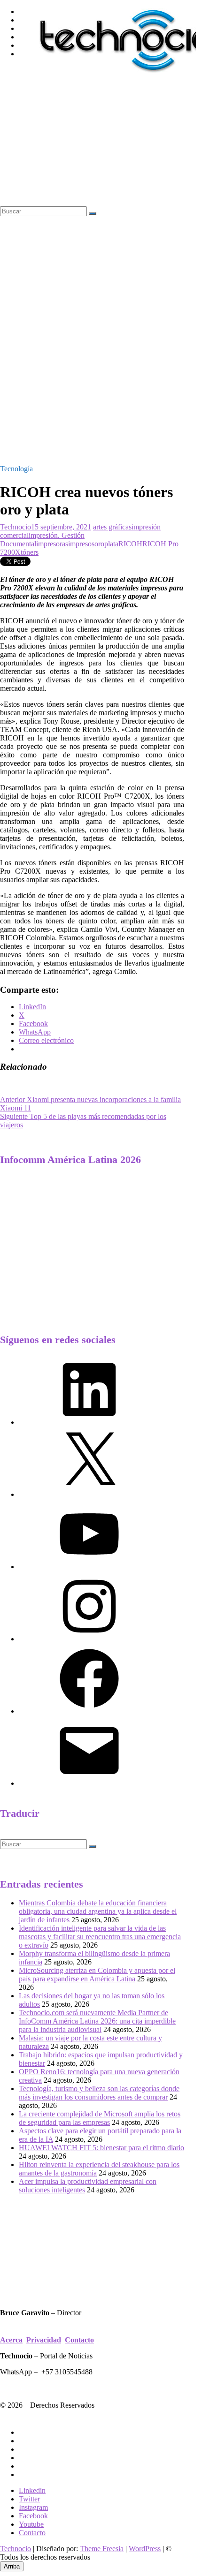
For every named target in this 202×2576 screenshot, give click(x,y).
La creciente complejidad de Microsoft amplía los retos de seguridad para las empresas (100, 2118)
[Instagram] (89, 1639)
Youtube (31, 2524)
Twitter (29, 2499)
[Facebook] (89, 1711)
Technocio (16, 527)
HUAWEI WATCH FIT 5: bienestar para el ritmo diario (101, 2148)
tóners (30, 552)
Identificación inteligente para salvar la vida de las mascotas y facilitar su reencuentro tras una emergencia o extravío (100, 1937)
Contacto (79, 2340)
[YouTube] (89, 1567)
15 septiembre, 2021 (61, 527)
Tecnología (16, 469)
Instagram (33, 2507)
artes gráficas (112, 527)
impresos (81, 544)
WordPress (145, 2549)
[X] (89, 1494)
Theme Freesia (102, 2549)
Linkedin (32, 2490)
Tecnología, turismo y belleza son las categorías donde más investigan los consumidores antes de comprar (99, 2093)
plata (111, 544)
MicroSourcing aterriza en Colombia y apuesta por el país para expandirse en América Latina (97, 1975)
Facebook (33, 2516)
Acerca (11, 2340)
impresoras (52, 544)
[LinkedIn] (89, 1422)
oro (99, 544)
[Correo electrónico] (89, 1783)
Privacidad (44, 2340)
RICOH (130, 544)
